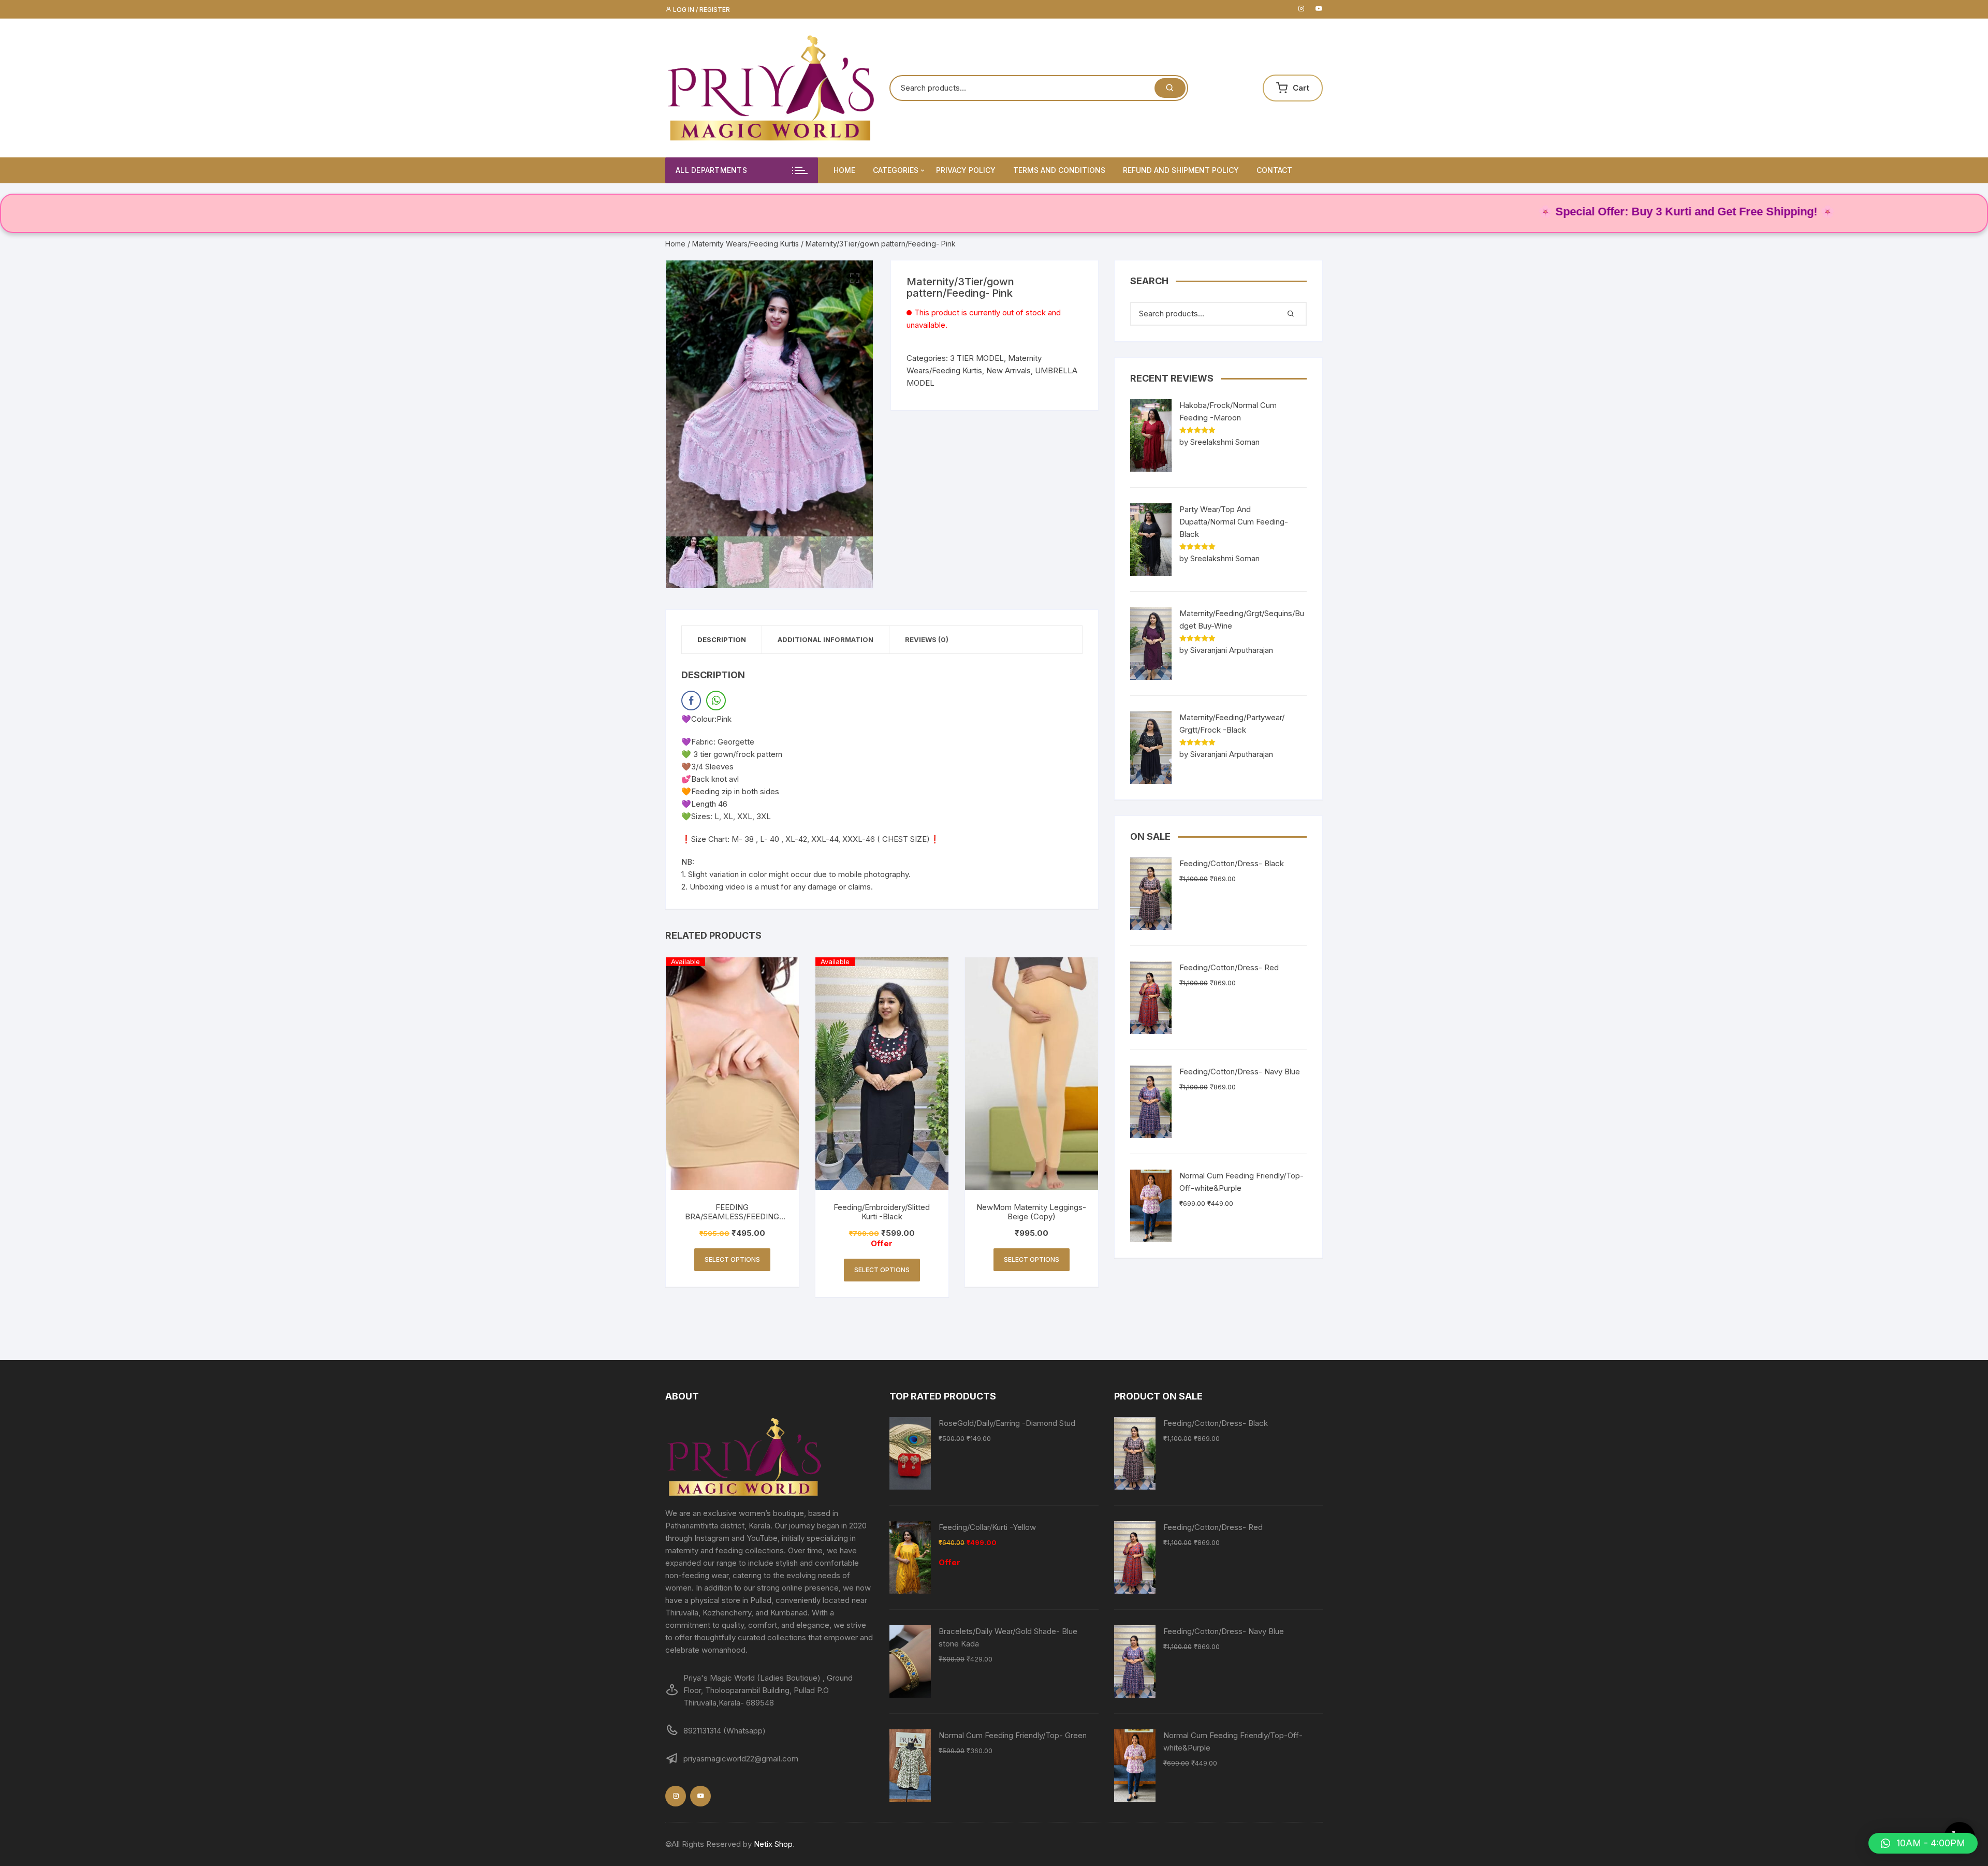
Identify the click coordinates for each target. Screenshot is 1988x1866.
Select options (732, 1259)
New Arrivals (1008, 370)
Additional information (825, 639)
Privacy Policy (966, 170)
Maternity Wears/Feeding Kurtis (745, 244)
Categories (896, 170)
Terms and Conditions (1059, 170)
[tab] (722, 640)
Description (722, 639)
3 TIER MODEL (977, 358)
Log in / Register (701, 10)
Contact (1274, 170)
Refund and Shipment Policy (1181, 170)
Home (844, 170)
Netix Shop (773, 1844)
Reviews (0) (927, 639)
